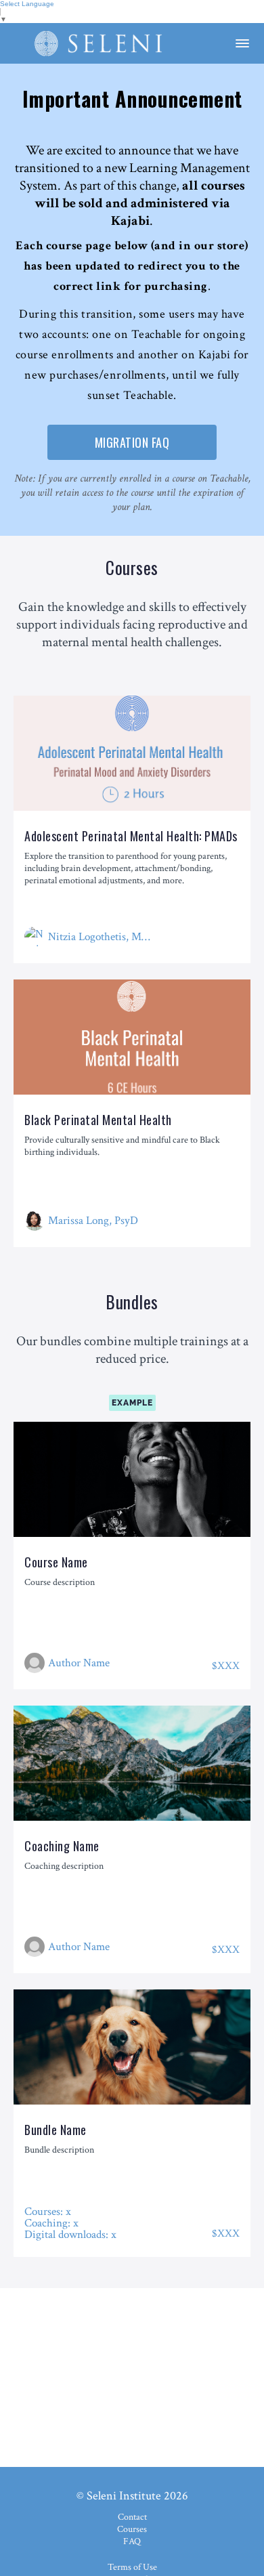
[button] (242, 43)
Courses (132, 2529)
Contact (132, 2517)
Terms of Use (132, 2567)
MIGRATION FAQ (132, 442)
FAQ (132, 2541)
